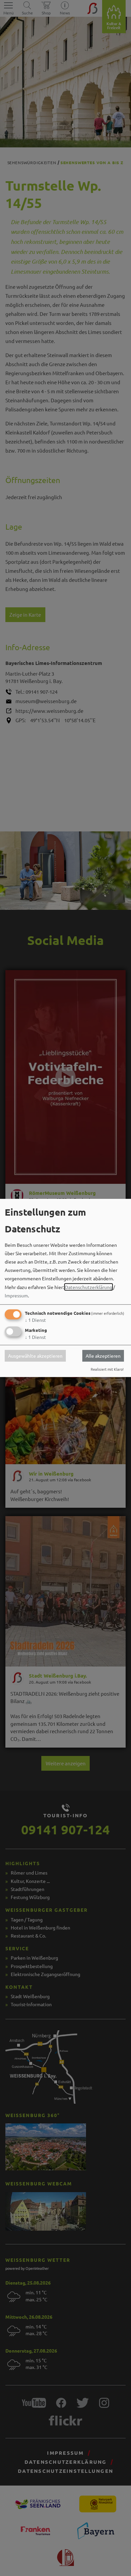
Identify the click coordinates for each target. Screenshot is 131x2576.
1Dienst (35, 1320)
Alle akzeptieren (103, 1356)
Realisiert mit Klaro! (107, 1369)
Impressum (16, 1295)
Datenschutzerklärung (89, 1287)
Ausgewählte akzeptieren (35, 1356)
